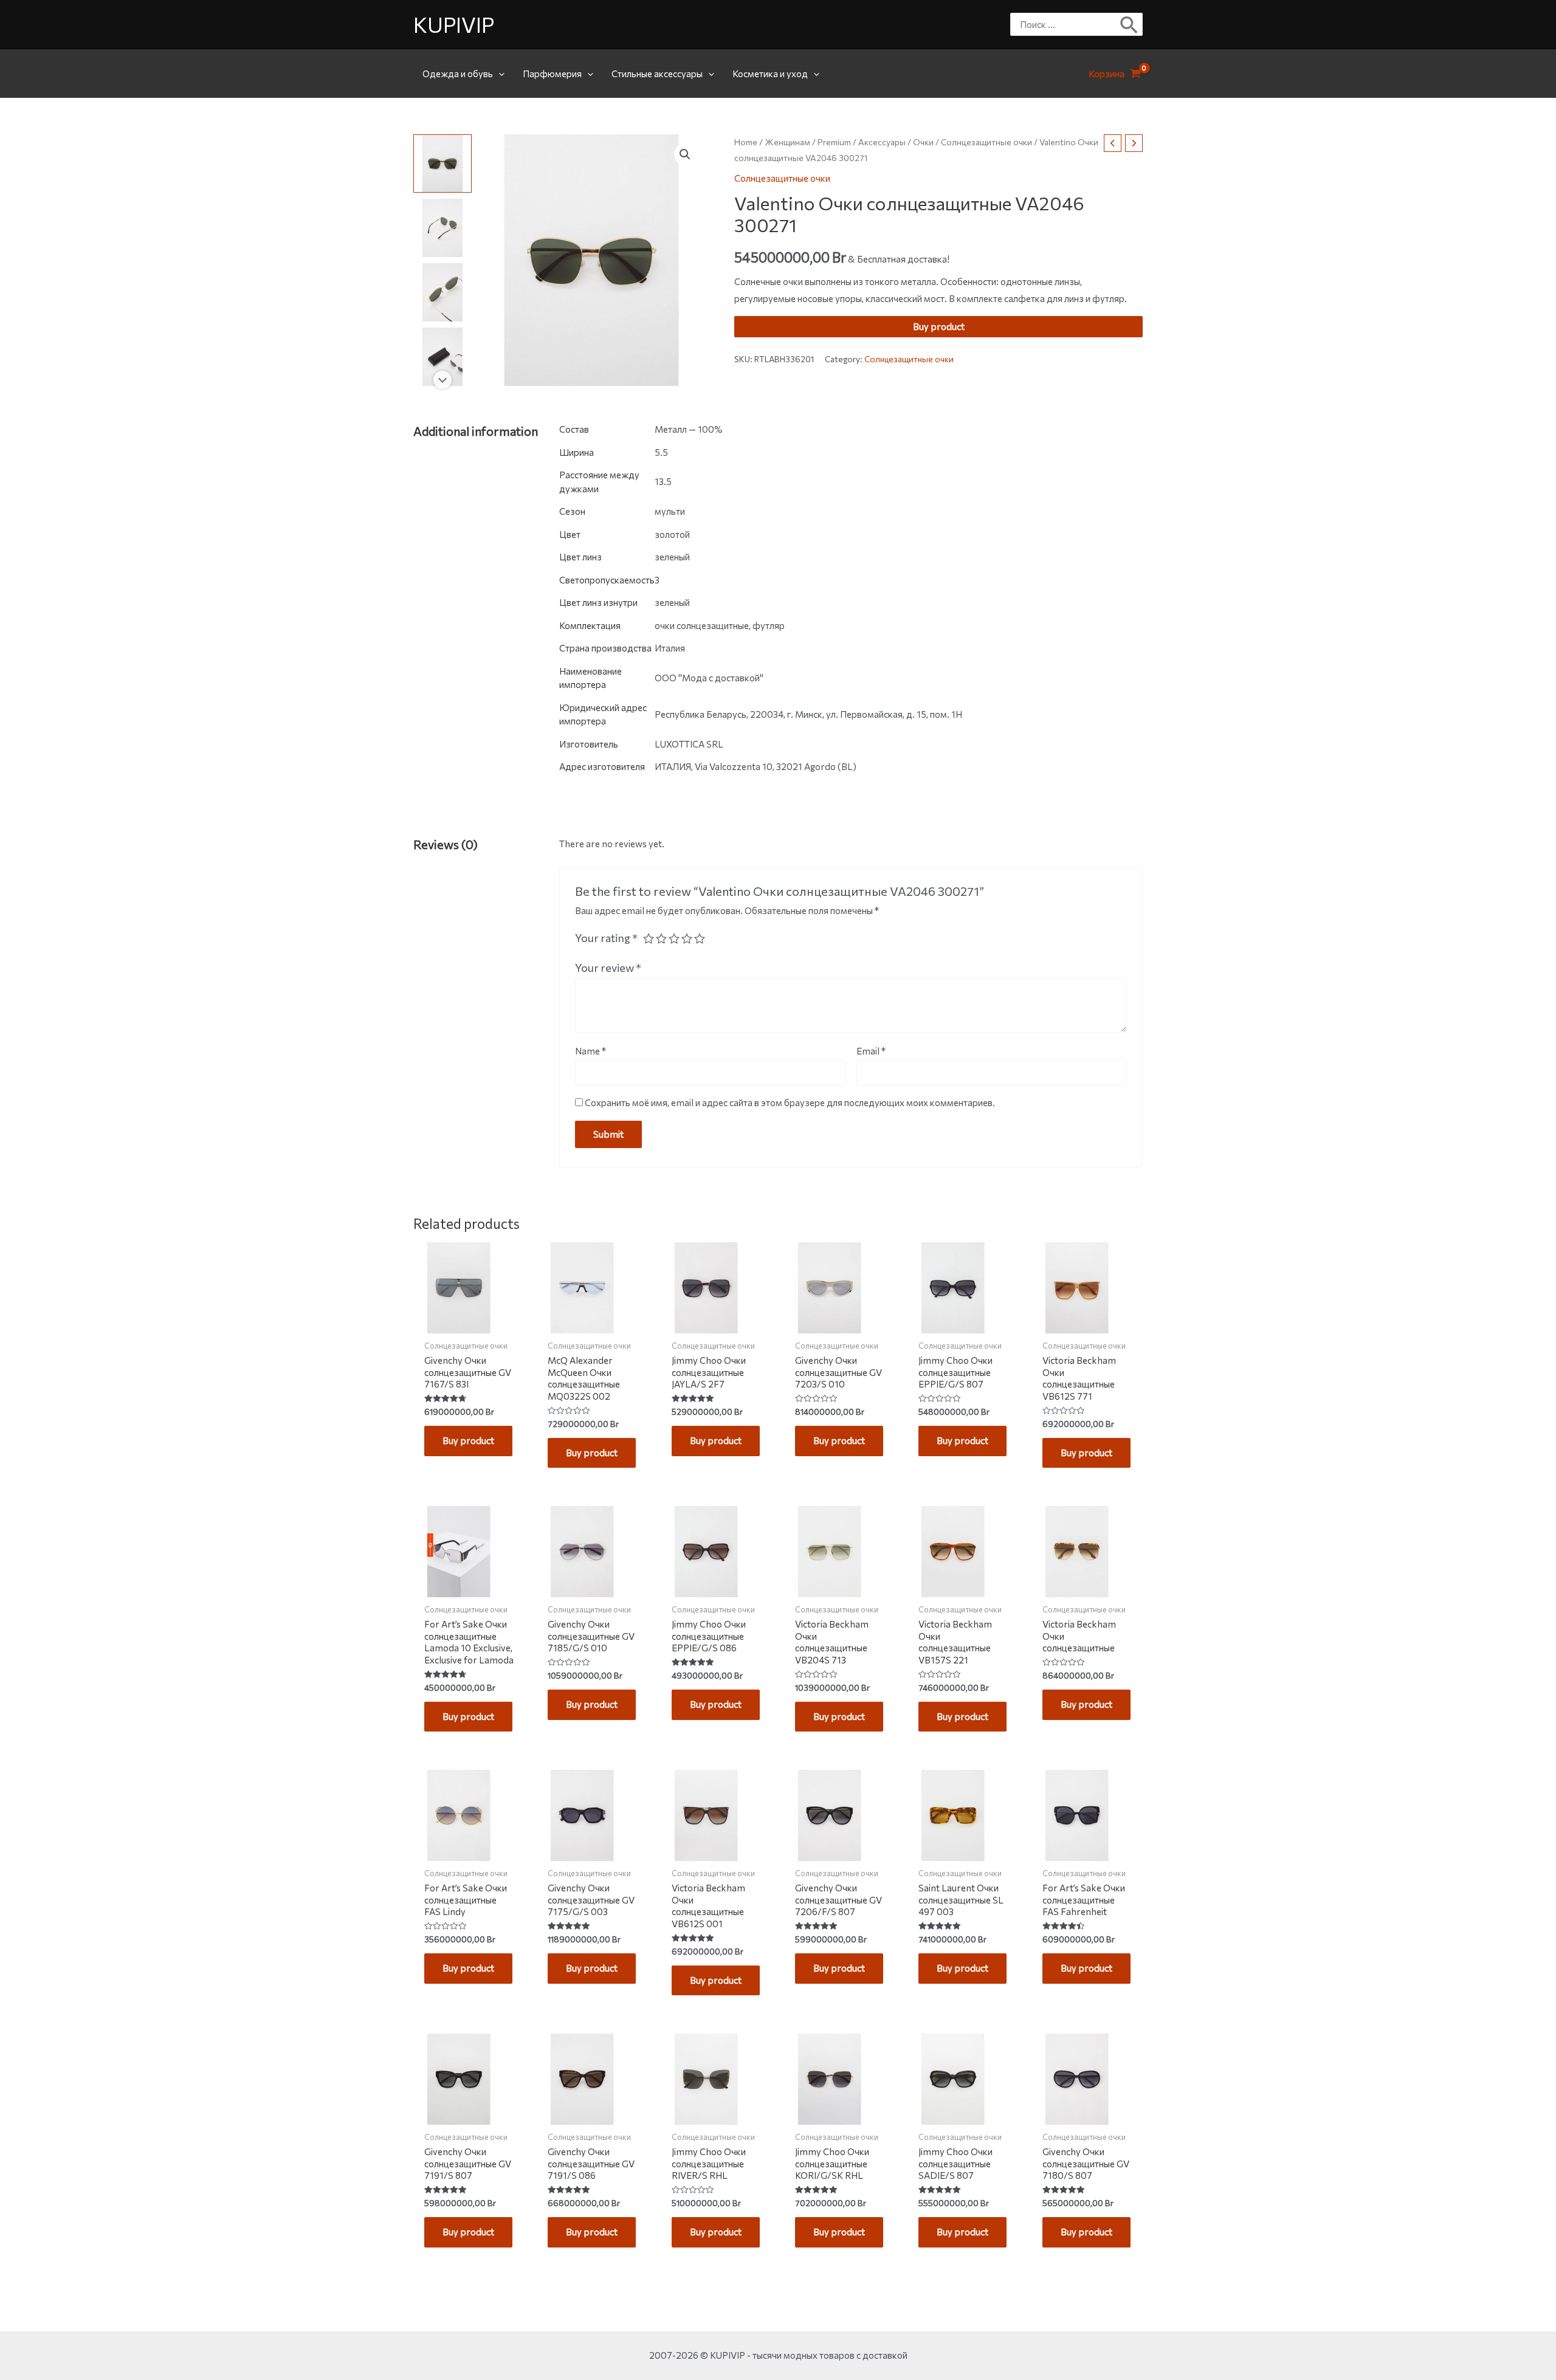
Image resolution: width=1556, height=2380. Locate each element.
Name (590, 1051)
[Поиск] (1130, 24)
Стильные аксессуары (657, 74)
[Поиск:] (1067, 24)
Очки (923, 142)
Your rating (606, 938)
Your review (608, 968)
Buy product (939, 326)
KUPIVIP (454, 24)
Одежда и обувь (458, 74)
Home (746, 142)
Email (871, 1051)
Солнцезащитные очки (986, 142)
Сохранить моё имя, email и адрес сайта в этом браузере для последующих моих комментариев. (790, 1102)
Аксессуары (882, 142)
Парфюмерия (552, 74)
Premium (834, 142)
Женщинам (787, 142)
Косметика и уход (770, 74)
